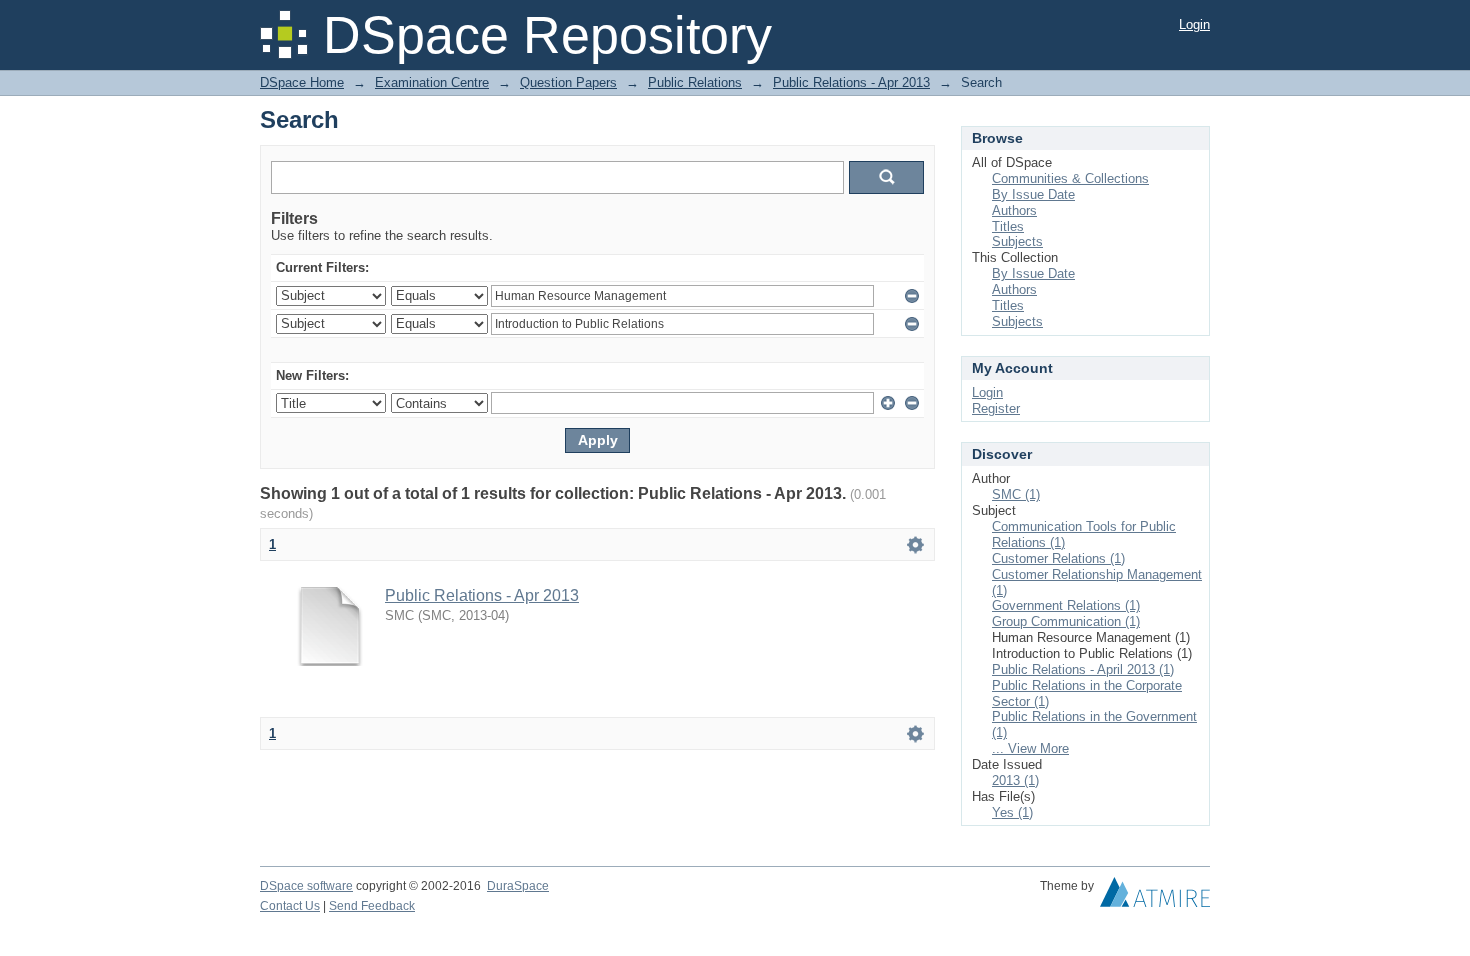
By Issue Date (1033, 194)
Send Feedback (372, 906)
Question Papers (568, 82)
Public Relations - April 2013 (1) (1083, 669)
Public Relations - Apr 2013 (851, 82)
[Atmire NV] (1155, 897)
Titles (1008, 226)
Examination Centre (432, 82)
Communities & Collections (1070, 178)
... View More (1030, 748)
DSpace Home (302, 82)
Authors (1014, 210)
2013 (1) (1015, 780)
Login (1194, 24)
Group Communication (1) (1066, 621)
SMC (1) (1016, 494)
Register (996, 408)
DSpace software (306, 886)
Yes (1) (1012, 812)
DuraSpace (518, 886)
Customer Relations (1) (1058, 558)
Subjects (1017, 241)
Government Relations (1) (1066, 605)
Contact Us (290, 906)
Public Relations (695, 82)
